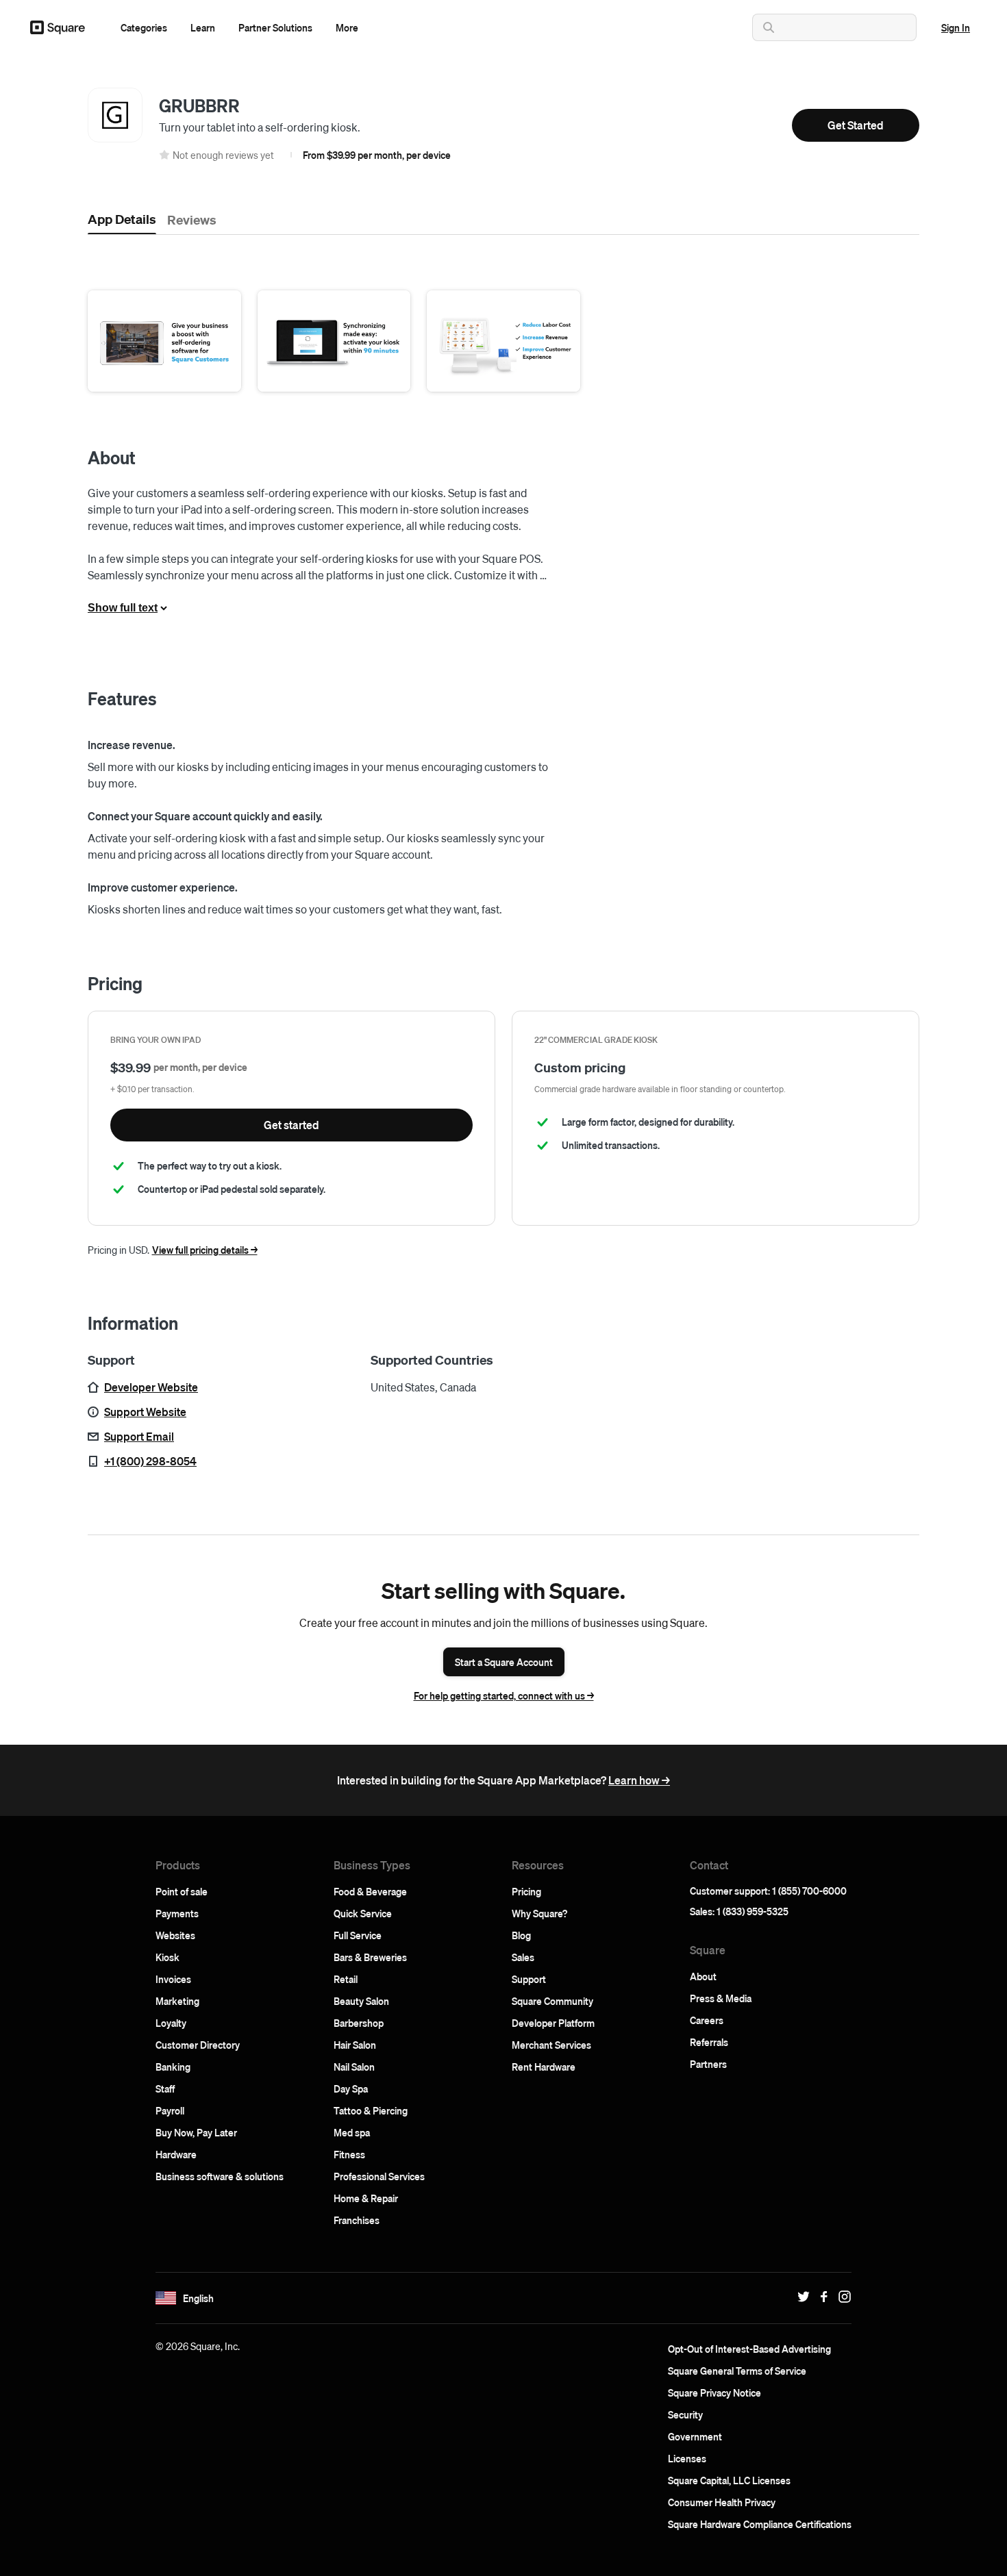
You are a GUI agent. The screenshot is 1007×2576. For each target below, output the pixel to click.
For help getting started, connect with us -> (504, 1695)
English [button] (198, 2298)
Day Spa (351, 2088)
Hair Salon (355, 2045)
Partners (708, 2064)
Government (695, 2436)
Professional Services (379, 2176)
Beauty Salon (361, 2001)
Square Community (552, 2001)
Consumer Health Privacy (722, 2502)
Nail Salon (354, 2067)
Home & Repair (366, 2198)
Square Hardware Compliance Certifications (760, 2524)
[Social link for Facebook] (821, 2297)
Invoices (173, 1979)
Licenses (687, 2458)
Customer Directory (198, 2045)
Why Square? (539, 1913)
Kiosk (167, 1957)
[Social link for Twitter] (800, 2297)
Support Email (139, 1436)
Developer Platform (553, 2023)
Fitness (349, 2154)
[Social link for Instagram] (841, 2297)
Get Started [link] (856, 125)
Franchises (357, 2220)
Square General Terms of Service (737, 2371)
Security (685, 2414)
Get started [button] (291, 1125)
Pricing (526, 1891)
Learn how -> (639, 1780)
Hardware (176, 2154)
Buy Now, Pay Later (196, 2132)
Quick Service (363, 1913)
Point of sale (182, 1891)
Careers (707, 2020)
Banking (173, 2067)
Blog (521, 1935)
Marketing (177, 2001)
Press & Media (721, 1998)
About (703, 1976)
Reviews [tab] (192, 219)
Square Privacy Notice (714, 2392)
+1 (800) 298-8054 (150, 1461)
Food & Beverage (370, 1891)
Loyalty (171, 2023)
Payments (177, 1913)
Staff (165, 2088)
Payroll (170, 2110)
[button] (144, 27)
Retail (346, 1979)
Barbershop (359, 2023)
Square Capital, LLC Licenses (729, 2480)
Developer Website (151, 1387)
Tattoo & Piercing (371, 2110)
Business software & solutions (220, 2176)
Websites (175, 1935)
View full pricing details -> (205, 1250)
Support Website (145, 1412)
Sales (523, 1957)
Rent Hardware (544, 2067)
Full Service (358, 1935)
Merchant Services (551, 2045)
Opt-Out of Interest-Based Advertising (749, 2349)
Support (529, 1979)
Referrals (709, 2042)
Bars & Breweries (370, 1957)
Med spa (352, 2132)
